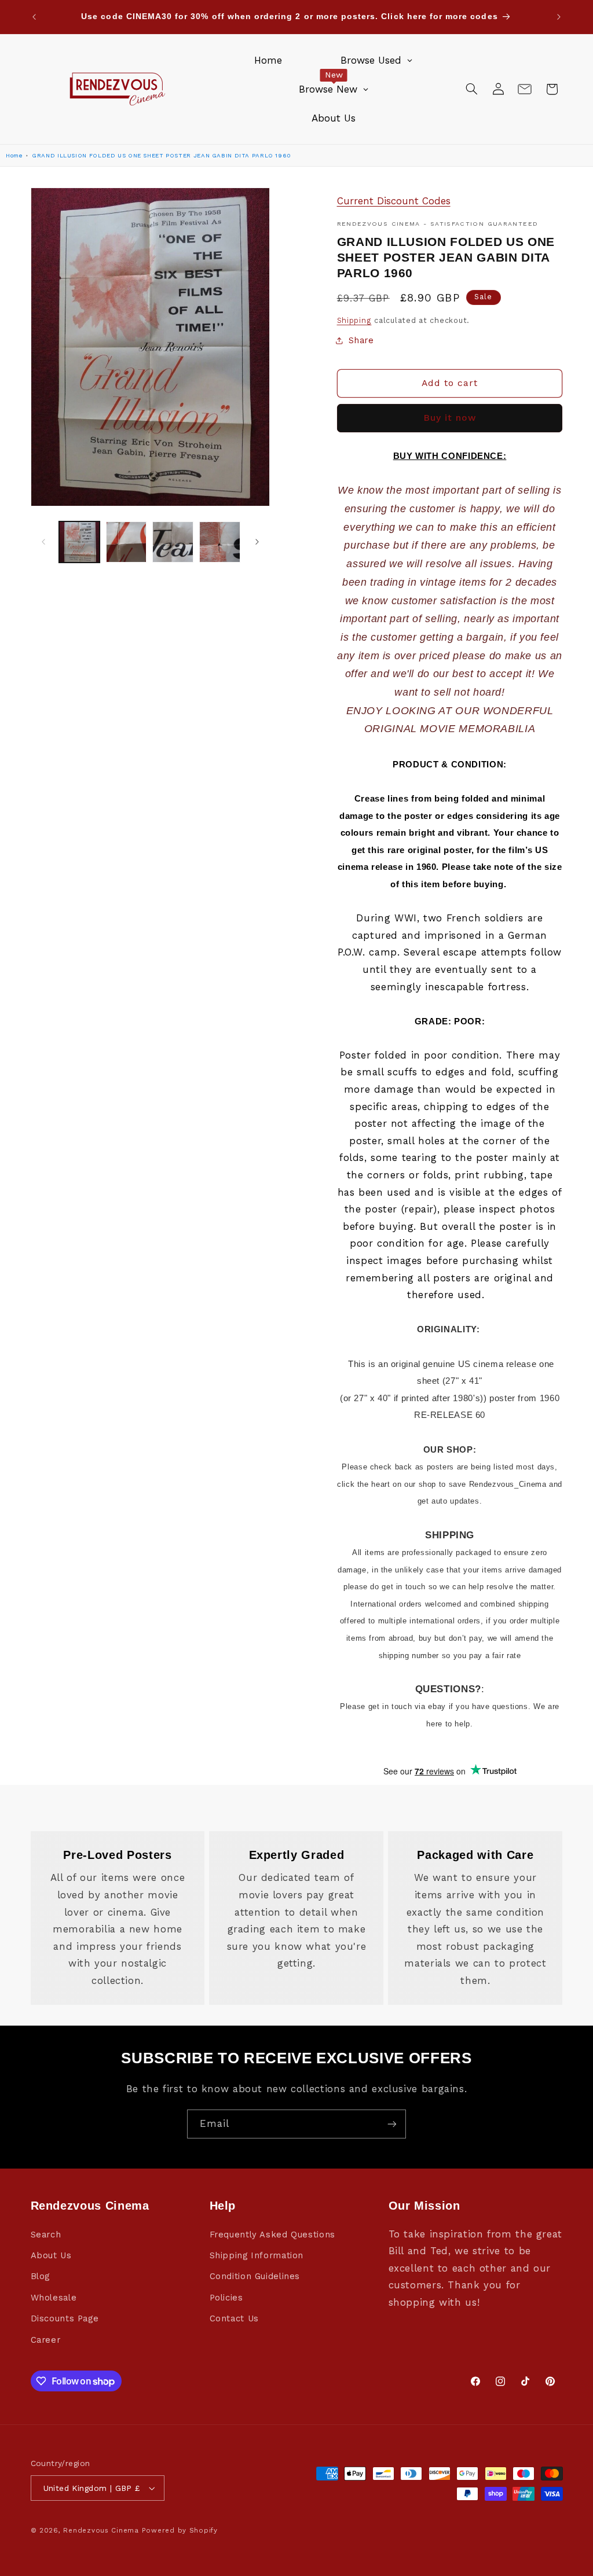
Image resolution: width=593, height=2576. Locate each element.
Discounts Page (65, 2318)
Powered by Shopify (180, 2530)
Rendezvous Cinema (101, 2530)
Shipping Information (257, 2255)
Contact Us (234, 2318)
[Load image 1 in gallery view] (79, 542)
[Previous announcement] (34, 17)
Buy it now (450, 418)
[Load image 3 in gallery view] (173, 542)
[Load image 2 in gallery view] (126, 542)
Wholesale (54, 2298)
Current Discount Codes (394, 201)
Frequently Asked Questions (272, 2235)
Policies (226, 2298)
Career (46, 2340)
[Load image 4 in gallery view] (219, 542)
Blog (41, 2276)
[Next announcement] (559, 17)
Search (46, 2235)
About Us (51, 2255)
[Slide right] (257, 542)
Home (14, 155)
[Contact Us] (525, 89)
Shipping (354, 320)
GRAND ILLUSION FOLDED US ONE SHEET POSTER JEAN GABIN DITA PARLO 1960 (162, 155)
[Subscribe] (392, 2124)
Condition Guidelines (255, 2276)
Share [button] (361, 340)
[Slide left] (43, 542)
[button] (471, 89)
